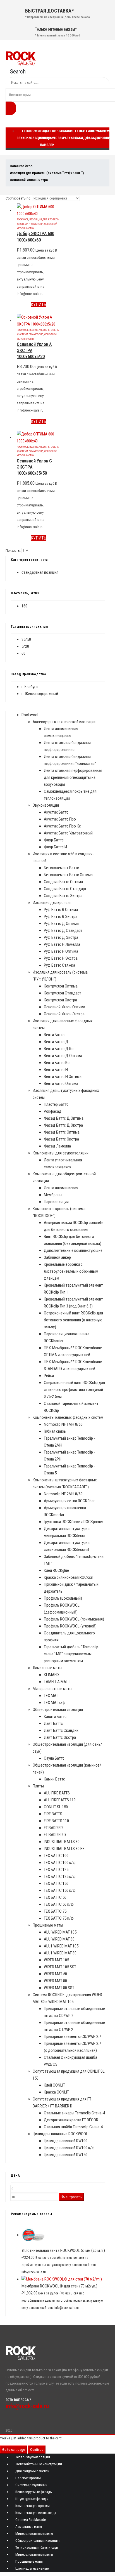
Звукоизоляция (46, 805)
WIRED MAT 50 (55, 1974)
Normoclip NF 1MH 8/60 (63, 1424)
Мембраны (53, 1195)
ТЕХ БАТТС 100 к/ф (60, 1863)
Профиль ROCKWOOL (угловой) (70, 1626)
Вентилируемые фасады (34, 2492)
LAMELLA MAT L (57, 1682)
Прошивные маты (48, 1925)
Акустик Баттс (56, 812)
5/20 (25, 646)
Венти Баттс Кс (57, 1063)
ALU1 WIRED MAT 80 (60, 1953)
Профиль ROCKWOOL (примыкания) (74, 1619)
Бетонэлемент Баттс (61, 868)
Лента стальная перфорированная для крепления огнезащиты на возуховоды (73, 777)
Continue (37, 2450)
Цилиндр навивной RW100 (66, 2141)
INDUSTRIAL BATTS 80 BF (64, 1849)
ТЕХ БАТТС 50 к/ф (59, 1904)
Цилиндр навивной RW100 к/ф (69, 2148)
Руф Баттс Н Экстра (61, 958)
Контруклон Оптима (61, 986)
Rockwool (23, 219)
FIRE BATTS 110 (56, 1821)
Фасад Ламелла (57, 1146)
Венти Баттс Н (56, 1070)
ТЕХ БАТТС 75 (55, 1911)
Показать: (13, 551)
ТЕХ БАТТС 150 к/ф (60, 1890)
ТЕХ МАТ (51, 1696)
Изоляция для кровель (52, 903)
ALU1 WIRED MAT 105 (61, 1946)
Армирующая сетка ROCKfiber (69, 1501)
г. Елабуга (30, 687)
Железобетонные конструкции (39, 2464)
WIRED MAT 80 (55, 1981)
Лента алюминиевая (61, 1188)
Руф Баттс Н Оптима (61, 951)
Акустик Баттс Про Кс (62, 826)
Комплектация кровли (33, 2506)
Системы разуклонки (31, 2485)
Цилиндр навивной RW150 (66, 2155)
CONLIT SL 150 (56, 1807)
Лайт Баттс (53, 1723)
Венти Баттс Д (56, 1042)
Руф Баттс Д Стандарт (63, 930)
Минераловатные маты (52, 1689)
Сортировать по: (18, 198)
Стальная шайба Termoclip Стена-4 (73, 2127)
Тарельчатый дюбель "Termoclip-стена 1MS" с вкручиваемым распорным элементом (72, 1654)
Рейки (49, 1376)
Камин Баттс (54, 1779)
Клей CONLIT (54, 2085)
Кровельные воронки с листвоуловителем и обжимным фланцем (71, 1271)
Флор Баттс (54, 840)
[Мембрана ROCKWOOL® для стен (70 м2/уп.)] (63, 2279)
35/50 (26, 639)
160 (24, 606)
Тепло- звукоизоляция (33, 2457)
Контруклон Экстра (60, 1000)
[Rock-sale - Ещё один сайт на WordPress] (21, 58)
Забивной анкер (57, 1257)
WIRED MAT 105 (56, 1960)
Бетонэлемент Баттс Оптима (68, 875)
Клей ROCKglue (56, 1570)
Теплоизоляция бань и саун (37, 2547)
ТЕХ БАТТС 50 (55, 1897)
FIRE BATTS (53, 1814)
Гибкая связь (55, 1431)
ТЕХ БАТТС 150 (56, 1883)
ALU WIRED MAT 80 (59, 1939)
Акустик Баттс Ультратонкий (68, 833)
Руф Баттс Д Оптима (61, 923)
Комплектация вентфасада (36, 2513)
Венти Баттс (54, 1035)
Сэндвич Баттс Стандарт (65, 889)
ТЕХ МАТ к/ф (55, 1703)
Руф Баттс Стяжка (59, 965)
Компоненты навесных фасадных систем (68, 1417)
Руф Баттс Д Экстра (61, 937)
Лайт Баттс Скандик (61, 1730)
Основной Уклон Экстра (64, 1014)
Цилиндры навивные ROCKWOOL (60, 2134)
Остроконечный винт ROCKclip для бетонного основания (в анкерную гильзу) (73, 1320)
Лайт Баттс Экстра (60, 1737)
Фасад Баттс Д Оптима (64, 1118)
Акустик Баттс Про (60, 819)
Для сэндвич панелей (47, 138)
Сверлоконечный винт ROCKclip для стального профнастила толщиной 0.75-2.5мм (74, 1390)
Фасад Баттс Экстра (61, 1139)
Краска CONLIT (56, 2092)
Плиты (38, 1786)
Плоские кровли (61, 135)
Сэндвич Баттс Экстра (63, 896)
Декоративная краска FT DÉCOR (71, 2120)
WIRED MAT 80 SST (59, 1988)
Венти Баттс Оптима (61, 1083)
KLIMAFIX (52, 1675)
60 (23, 653)
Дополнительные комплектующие (73, 1250)
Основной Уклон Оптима (64, 1007)
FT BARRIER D (55, 1835)
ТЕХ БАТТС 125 (56, 1870)
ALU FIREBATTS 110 (60, 1800)
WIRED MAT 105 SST (60, 1967)
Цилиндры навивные (32, 2568)
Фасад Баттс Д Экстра (63, 1125)
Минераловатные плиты (34, 2534)
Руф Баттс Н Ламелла (62, 944)
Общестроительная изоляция (58, 1710)
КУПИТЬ (39, 305)
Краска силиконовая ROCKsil (68, 1577)
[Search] (11, 108)
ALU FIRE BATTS (57, 1793)
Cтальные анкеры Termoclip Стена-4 (74, 2113)
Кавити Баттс (55, 1716)
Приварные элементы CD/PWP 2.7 (72, 2036)
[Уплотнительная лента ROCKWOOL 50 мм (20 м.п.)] (63, 2235)
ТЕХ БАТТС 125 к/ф (60, 1876)
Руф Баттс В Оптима (61, 910)
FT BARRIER (53, 1828)
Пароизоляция (56, 1202)
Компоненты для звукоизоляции (61, 1153)
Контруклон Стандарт (63, 993)
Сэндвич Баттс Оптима (63, 882)
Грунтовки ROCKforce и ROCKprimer (73, 1522)
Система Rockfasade (31, 2520)
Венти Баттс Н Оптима (63, 1077)
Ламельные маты (47, 1668)
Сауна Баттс (54, 1758)
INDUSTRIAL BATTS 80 (62, 1842)
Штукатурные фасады (32, 2499)
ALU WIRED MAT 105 (60, 1932)
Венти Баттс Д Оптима (63, 1056)
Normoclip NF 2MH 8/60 (63, 1494)
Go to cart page (14, 2450)
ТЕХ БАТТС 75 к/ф (59, 1918)
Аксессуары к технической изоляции (64, 722)
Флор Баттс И (55, 847)
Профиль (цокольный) (63, 1598)
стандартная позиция (40, 572)
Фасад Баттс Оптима (62, 1132)
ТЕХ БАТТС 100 (56, 1856)
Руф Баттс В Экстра (61, 917)
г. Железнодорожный (40, 694)
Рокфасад (53, 1111)
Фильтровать (72, 2197)
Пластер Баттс (56, 1104)
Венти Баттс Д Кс (59, 1049)
